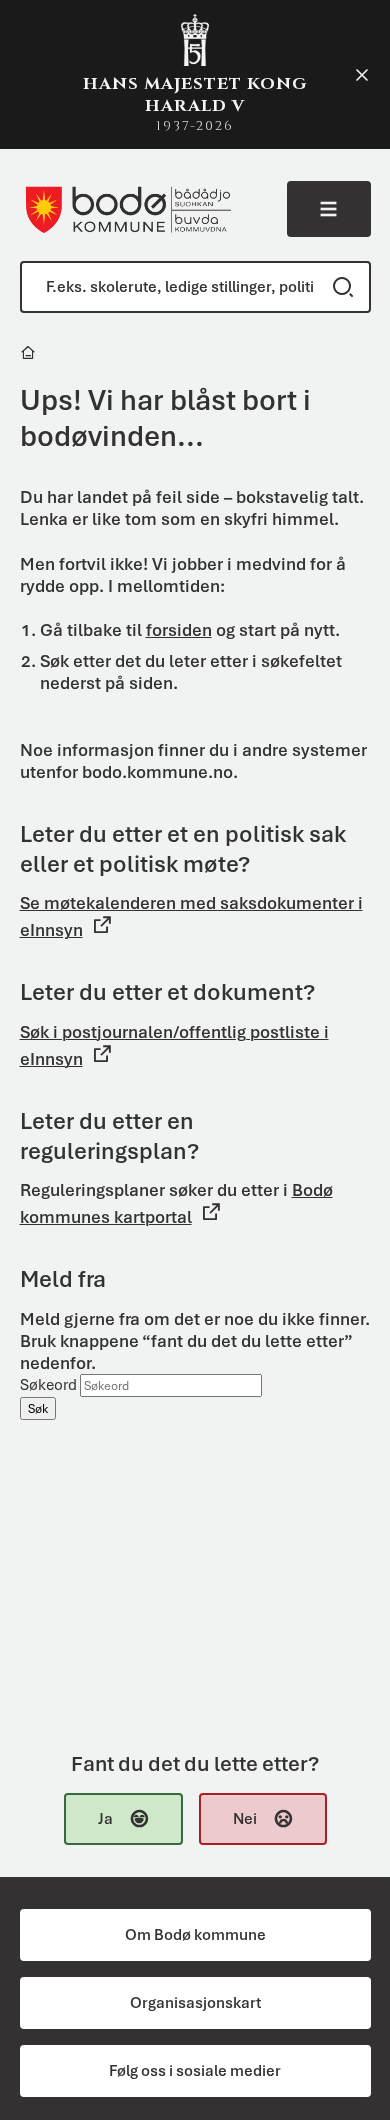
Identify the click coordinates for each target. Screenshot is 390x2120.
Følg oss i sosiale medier (195, 2071)
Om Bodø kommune (195, 1935)
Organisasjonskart (195, 2003)
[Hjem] (29, 355)
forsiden (179, 630)
